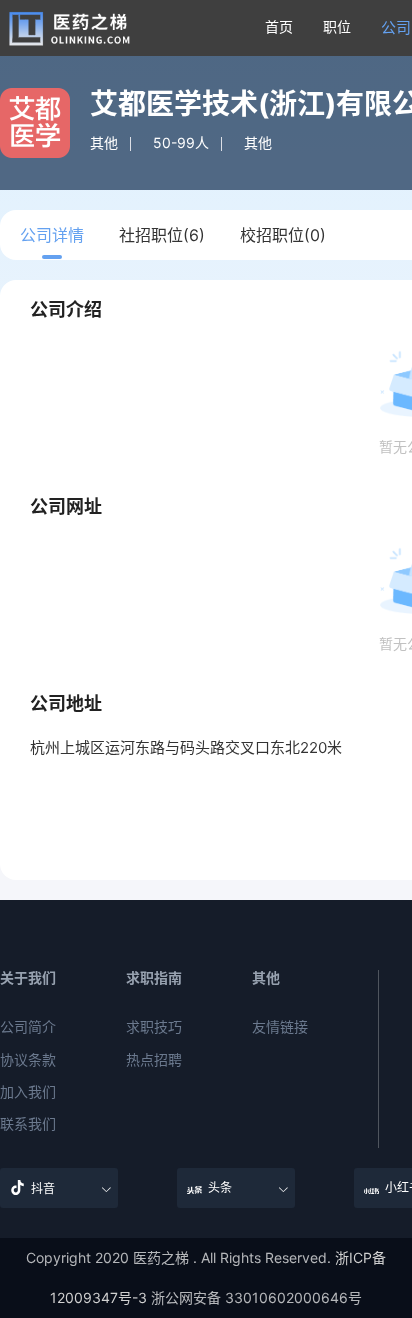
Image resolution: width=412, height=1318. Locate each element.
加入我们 (28, 1092)
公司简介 (28, 1027)
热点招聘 (154, 1060)
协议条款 (28, 1060)
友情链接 (280, 1027)
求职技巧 (154, 1027)
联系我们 (28, 1124)
